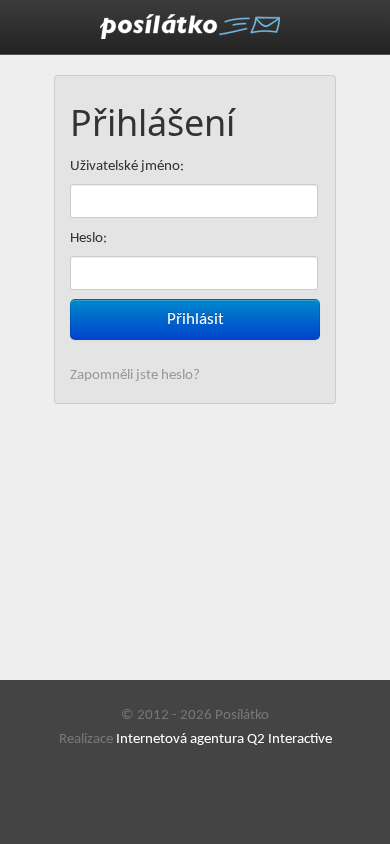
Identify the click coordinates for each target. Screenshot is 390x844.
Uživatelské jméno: (127, 166)
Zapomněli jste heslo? (135, 375)
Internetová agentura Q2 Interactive (224, 739)
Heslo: (88, 238)
